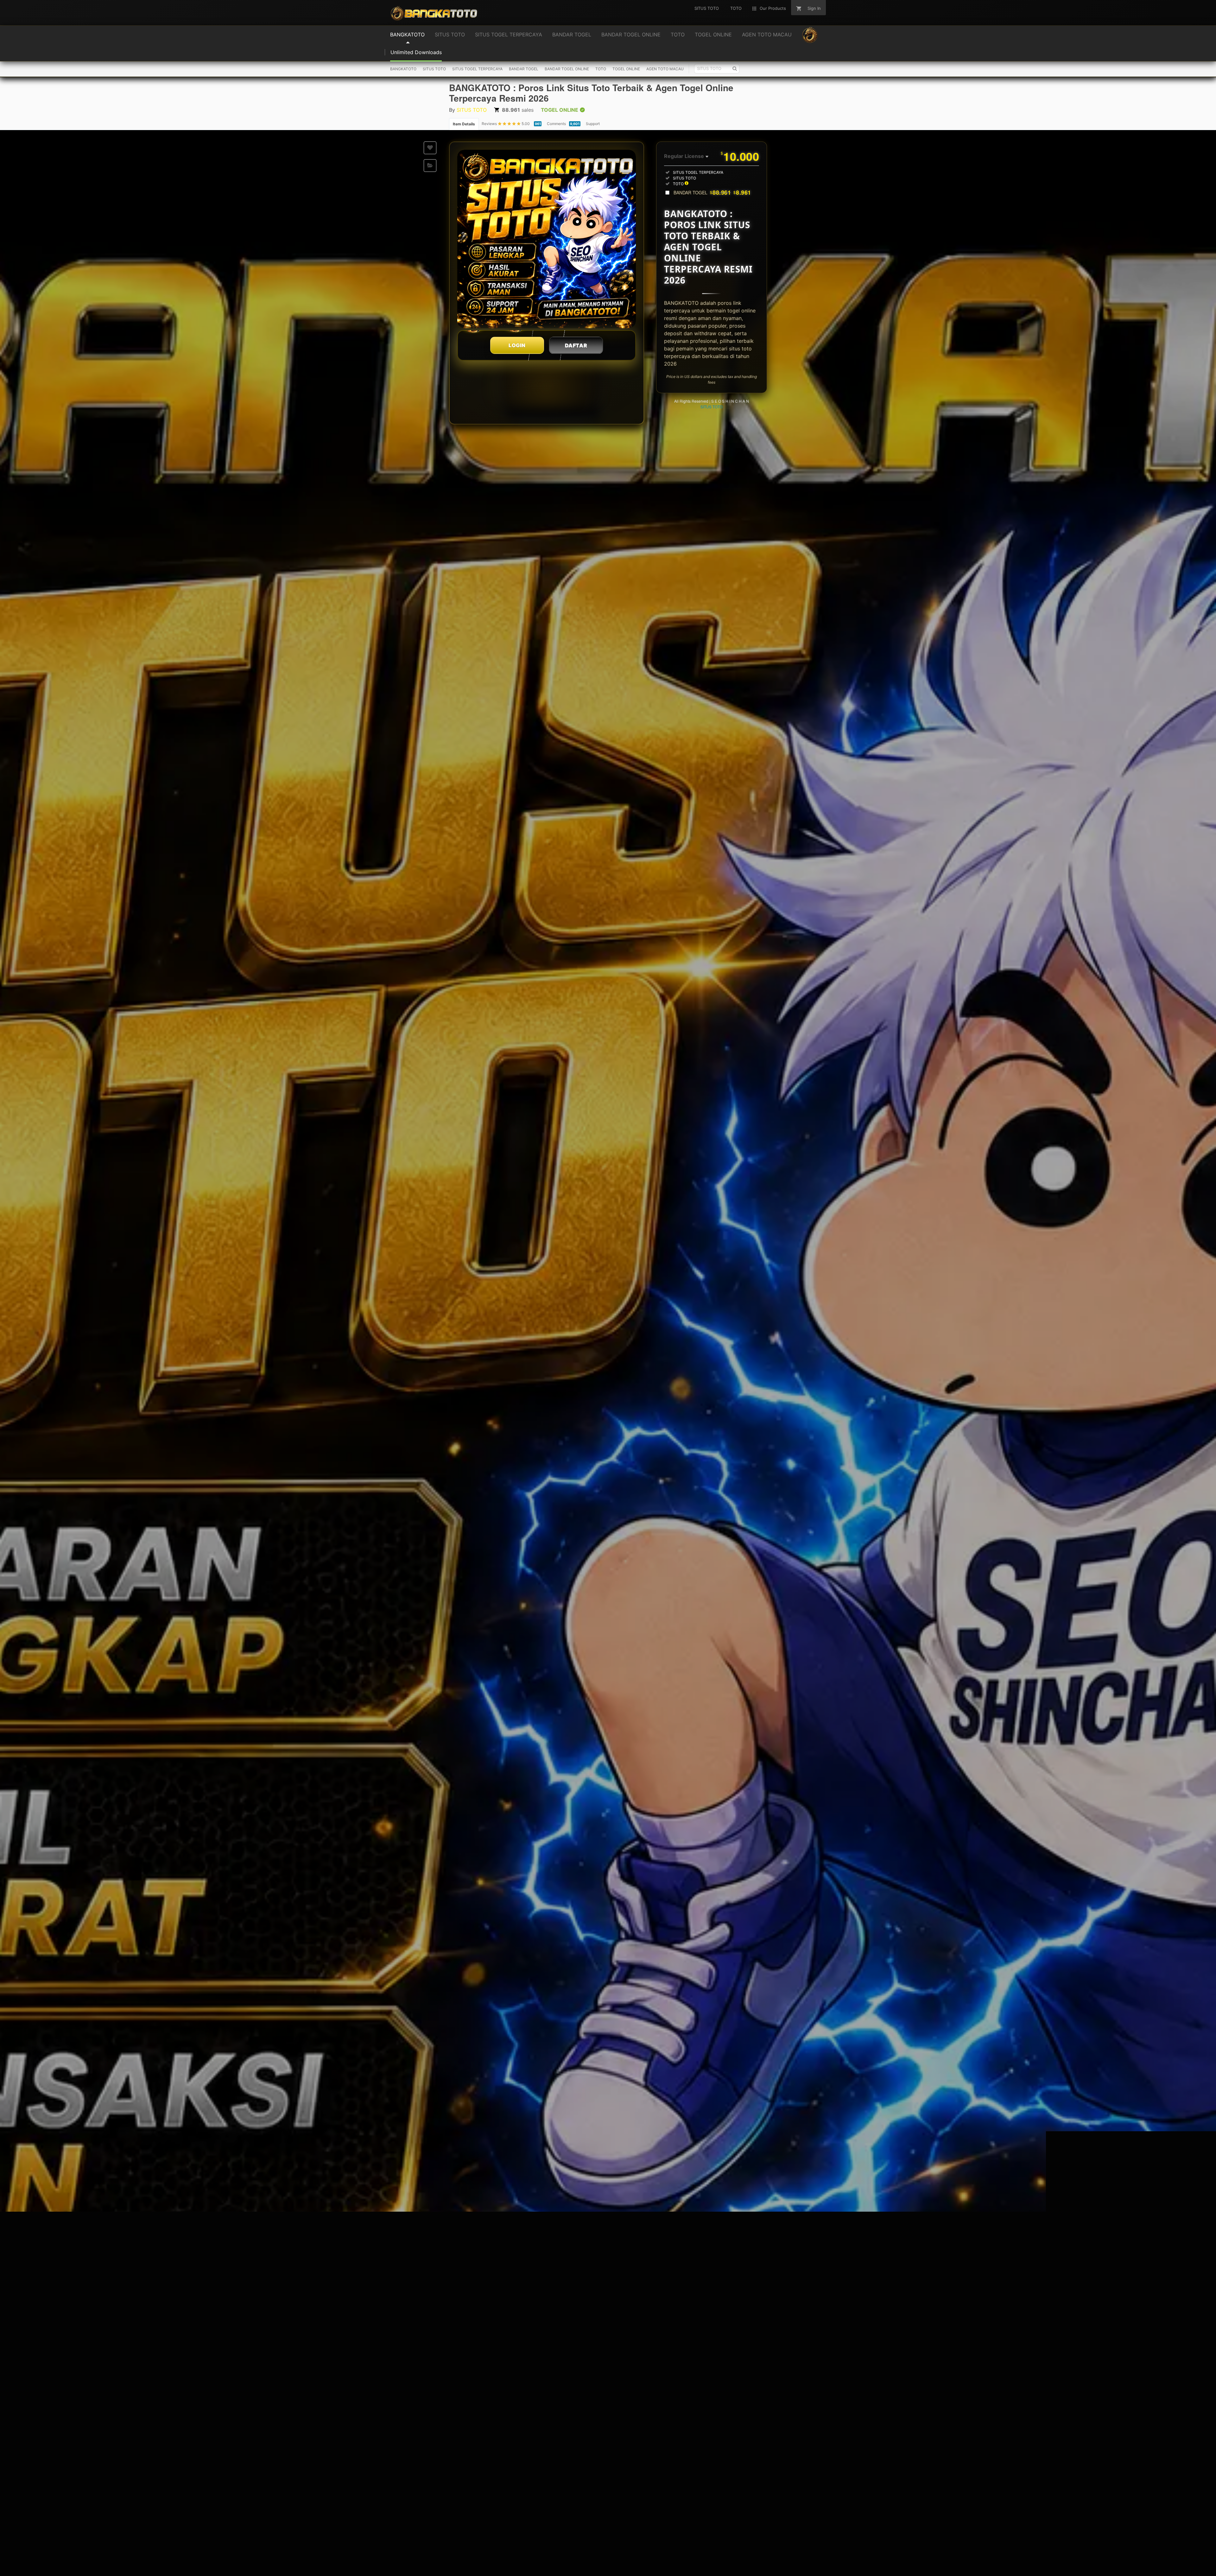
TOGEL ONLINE (626, 69)
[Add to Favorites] (430, 148)
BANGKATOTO (403, 69)
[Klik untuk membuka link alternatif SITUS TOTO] (547, 239)
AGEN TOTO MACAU (665, 69)
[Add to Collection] (430, 166)
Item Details (464, 124)
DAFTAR (576, 345)
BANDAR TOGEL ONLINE (567, 69)
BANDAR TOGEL (524, 69)
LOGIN (517, 345)
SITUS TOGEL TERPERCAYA (477, 69)
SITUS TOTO (434, 69)
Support (593, 124)
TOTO (601, 69)
